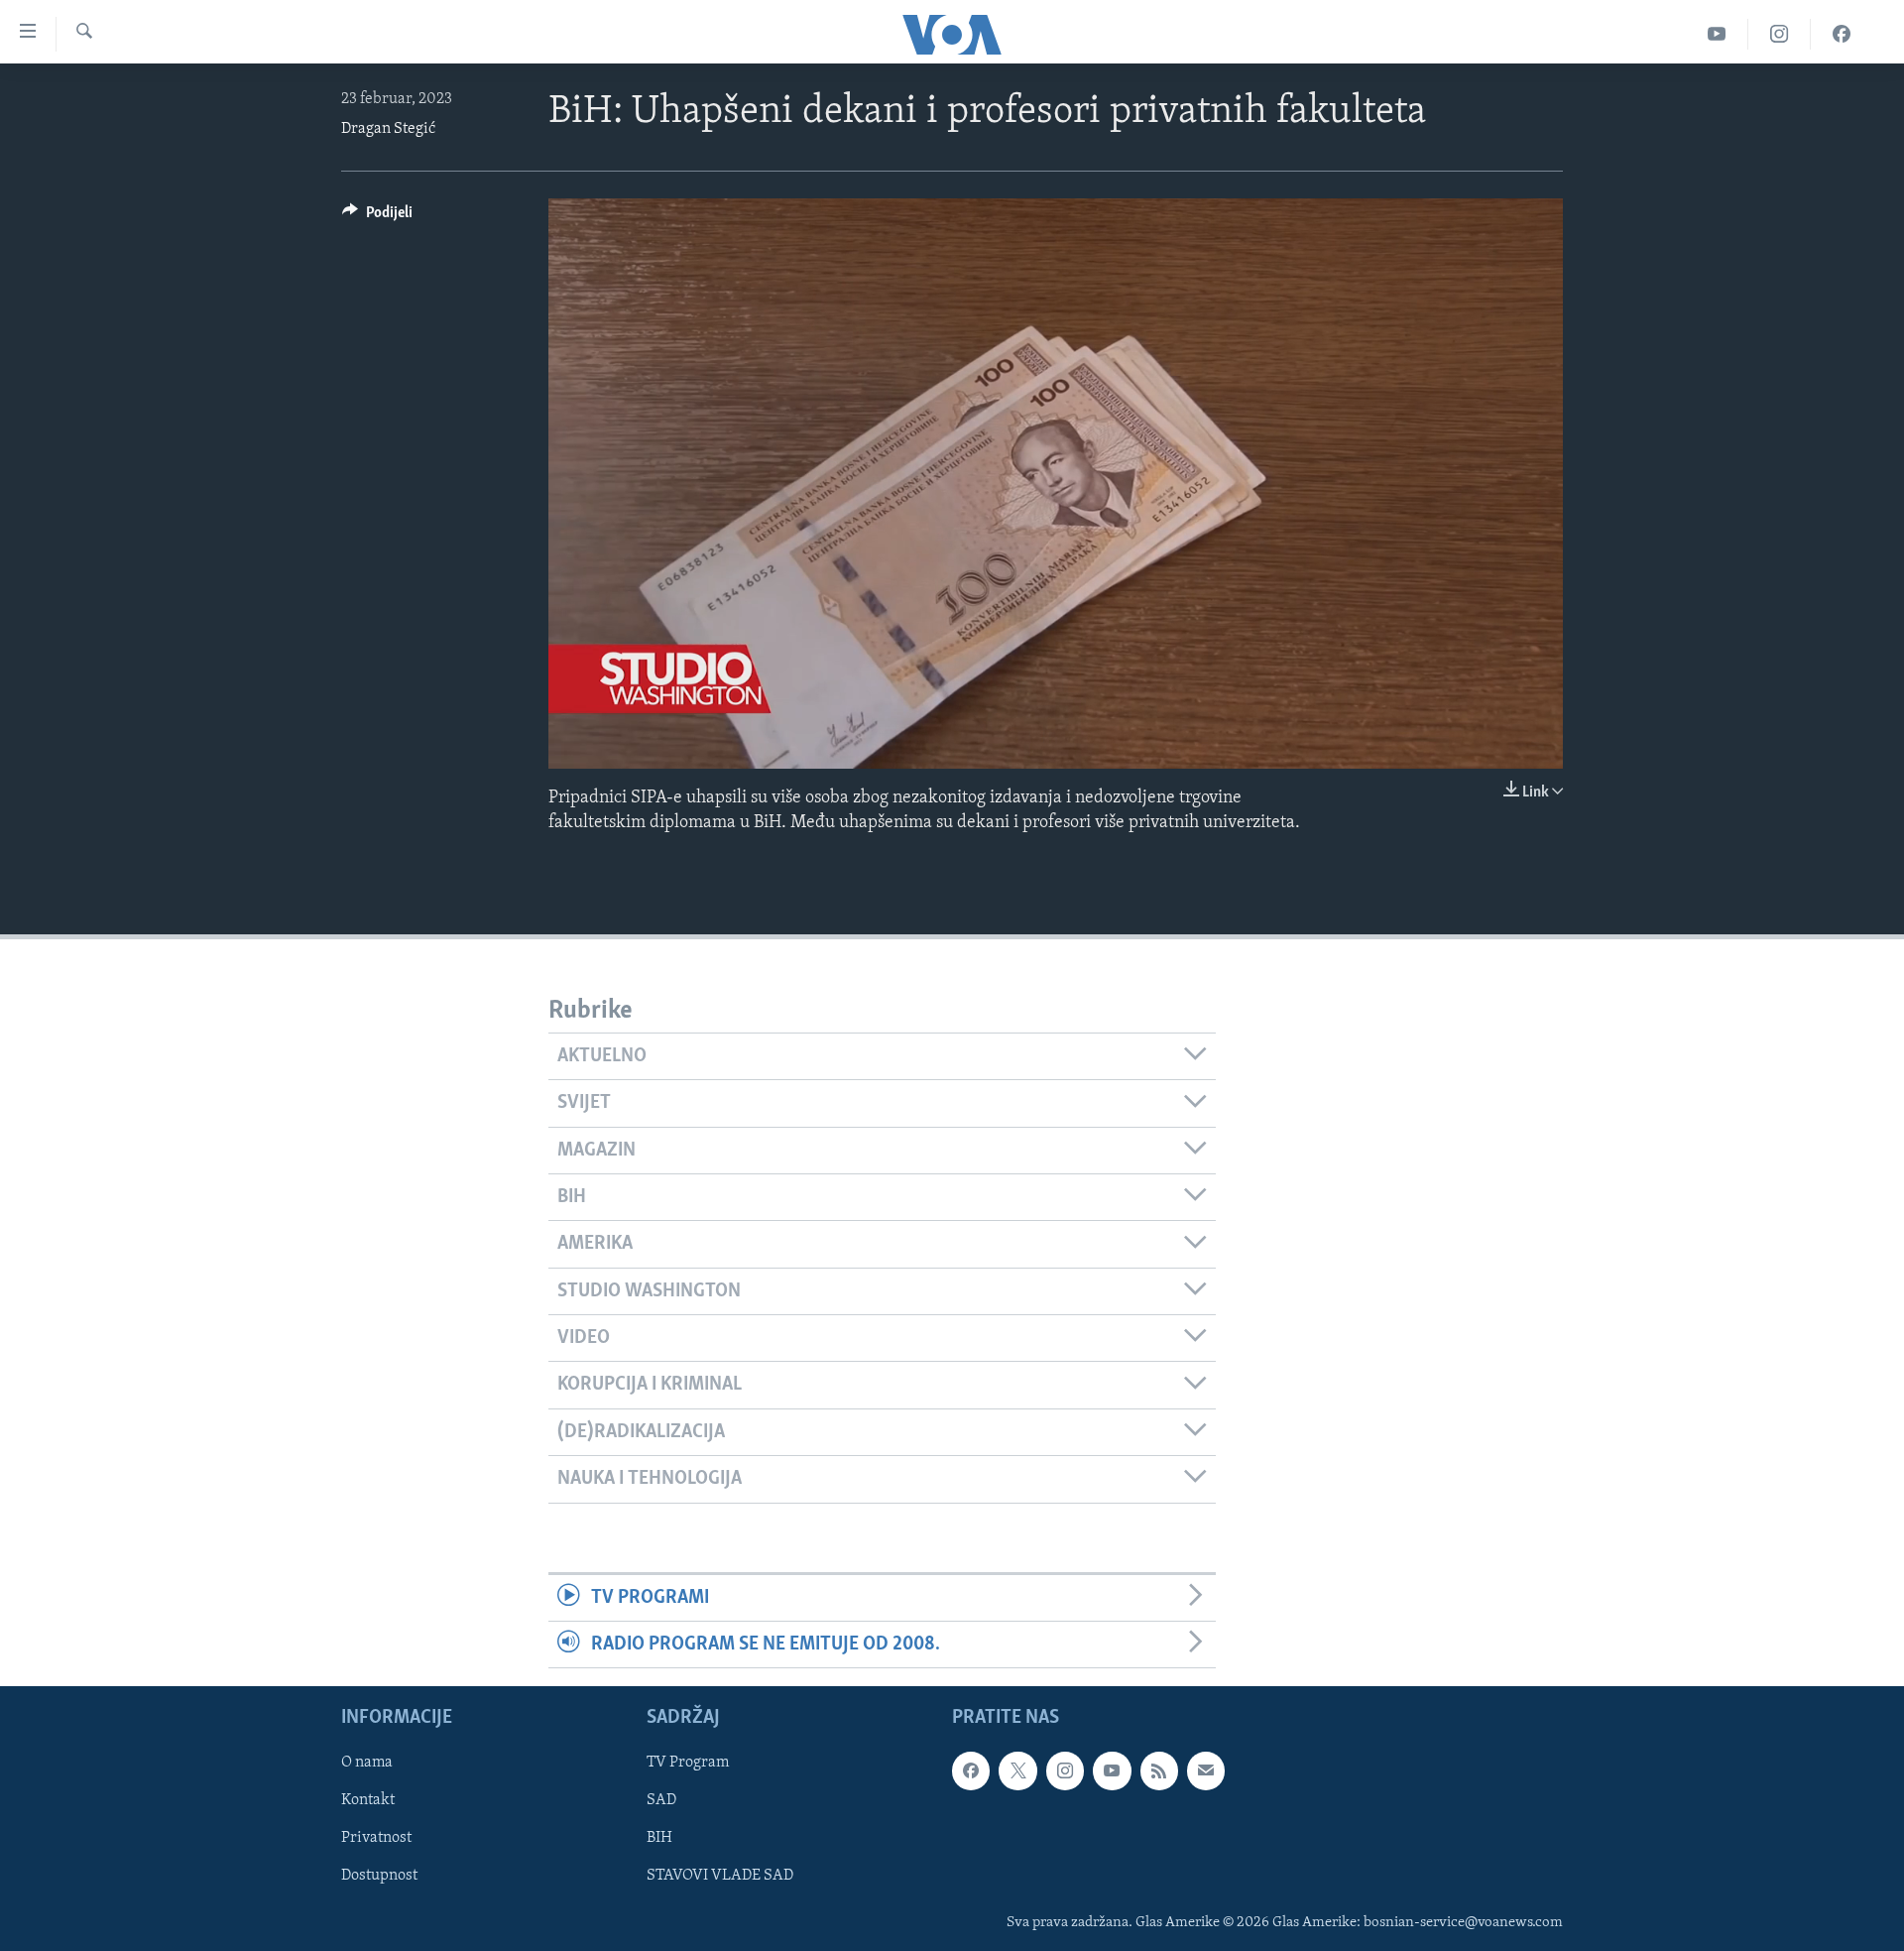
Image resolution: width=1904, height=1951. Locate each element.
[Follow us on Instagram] (1065, 1771)
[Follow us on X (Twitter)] (1017, 1771)
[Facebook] (1842, 34)
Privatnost (376, 1839)
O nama (367, 1764)
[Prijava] (1206, 1771)
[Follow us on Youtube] (1112, 1771)
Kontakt (368, 1801)
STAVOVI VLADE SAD (720, 1877)
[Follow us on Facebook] (971, 1771)
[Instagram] (1780, 34)
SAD (661, 1801)
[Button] (377, 217)
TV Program (688, 1764)
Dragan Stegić (388, 129)
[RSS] (1159, 1771)
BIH (659, 1839)
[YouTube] (1717, 34)
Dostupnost (379, 1877)
